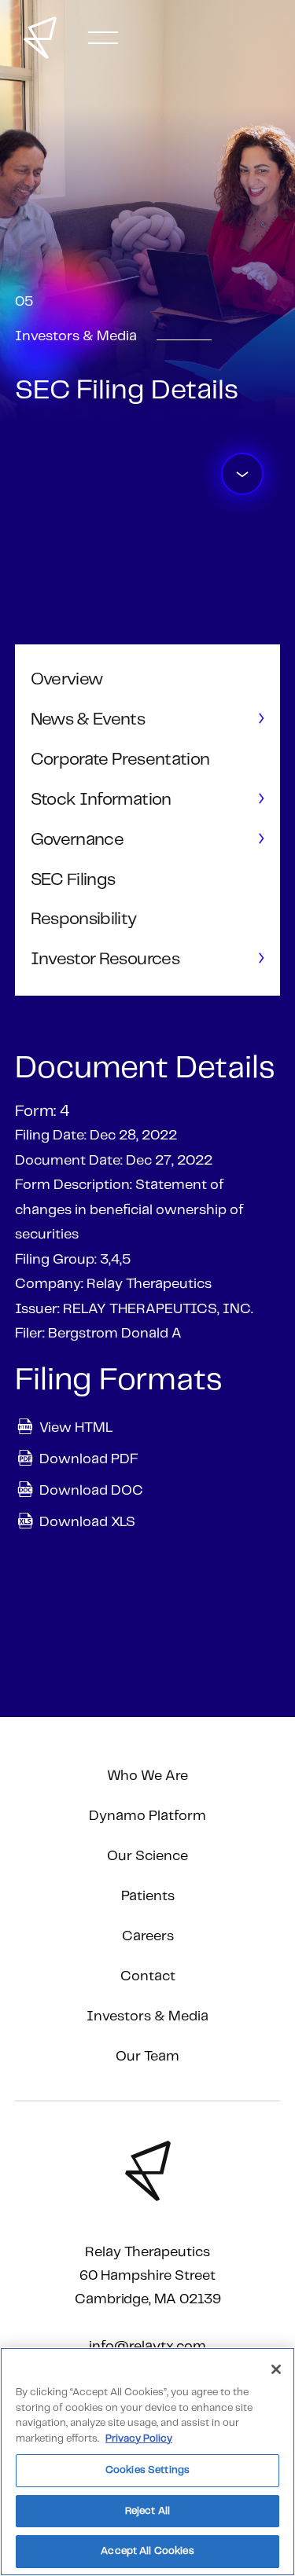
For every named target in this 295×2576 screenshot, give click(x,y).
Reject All (147, 2511)
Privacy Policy (139, 2439)
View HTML (76, 1427)
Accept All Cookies (147, 2551)
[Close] (276, 2369)
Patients (148, 1896)
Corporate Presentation (120, 760)
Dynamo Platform (147, 1816)
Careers (148, 1936)
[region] (147, 2462)
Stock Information (101, 800)
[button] (103, 38)
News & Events (88, 719)
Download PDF (89, 1459)
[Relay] (40, 38)
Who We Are (147, 1776)
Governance (77, 840)
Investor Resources (105, 959)
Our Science (147, 1856)
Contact (148, 1976)
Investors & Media (147, 2016)
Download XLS (87, 1521)
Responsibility (84, 919)
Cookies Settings (147, 2470)
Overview (67, 679)
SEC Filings (73, 880)
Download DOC (91, 1490)
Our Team (147, 2057)
